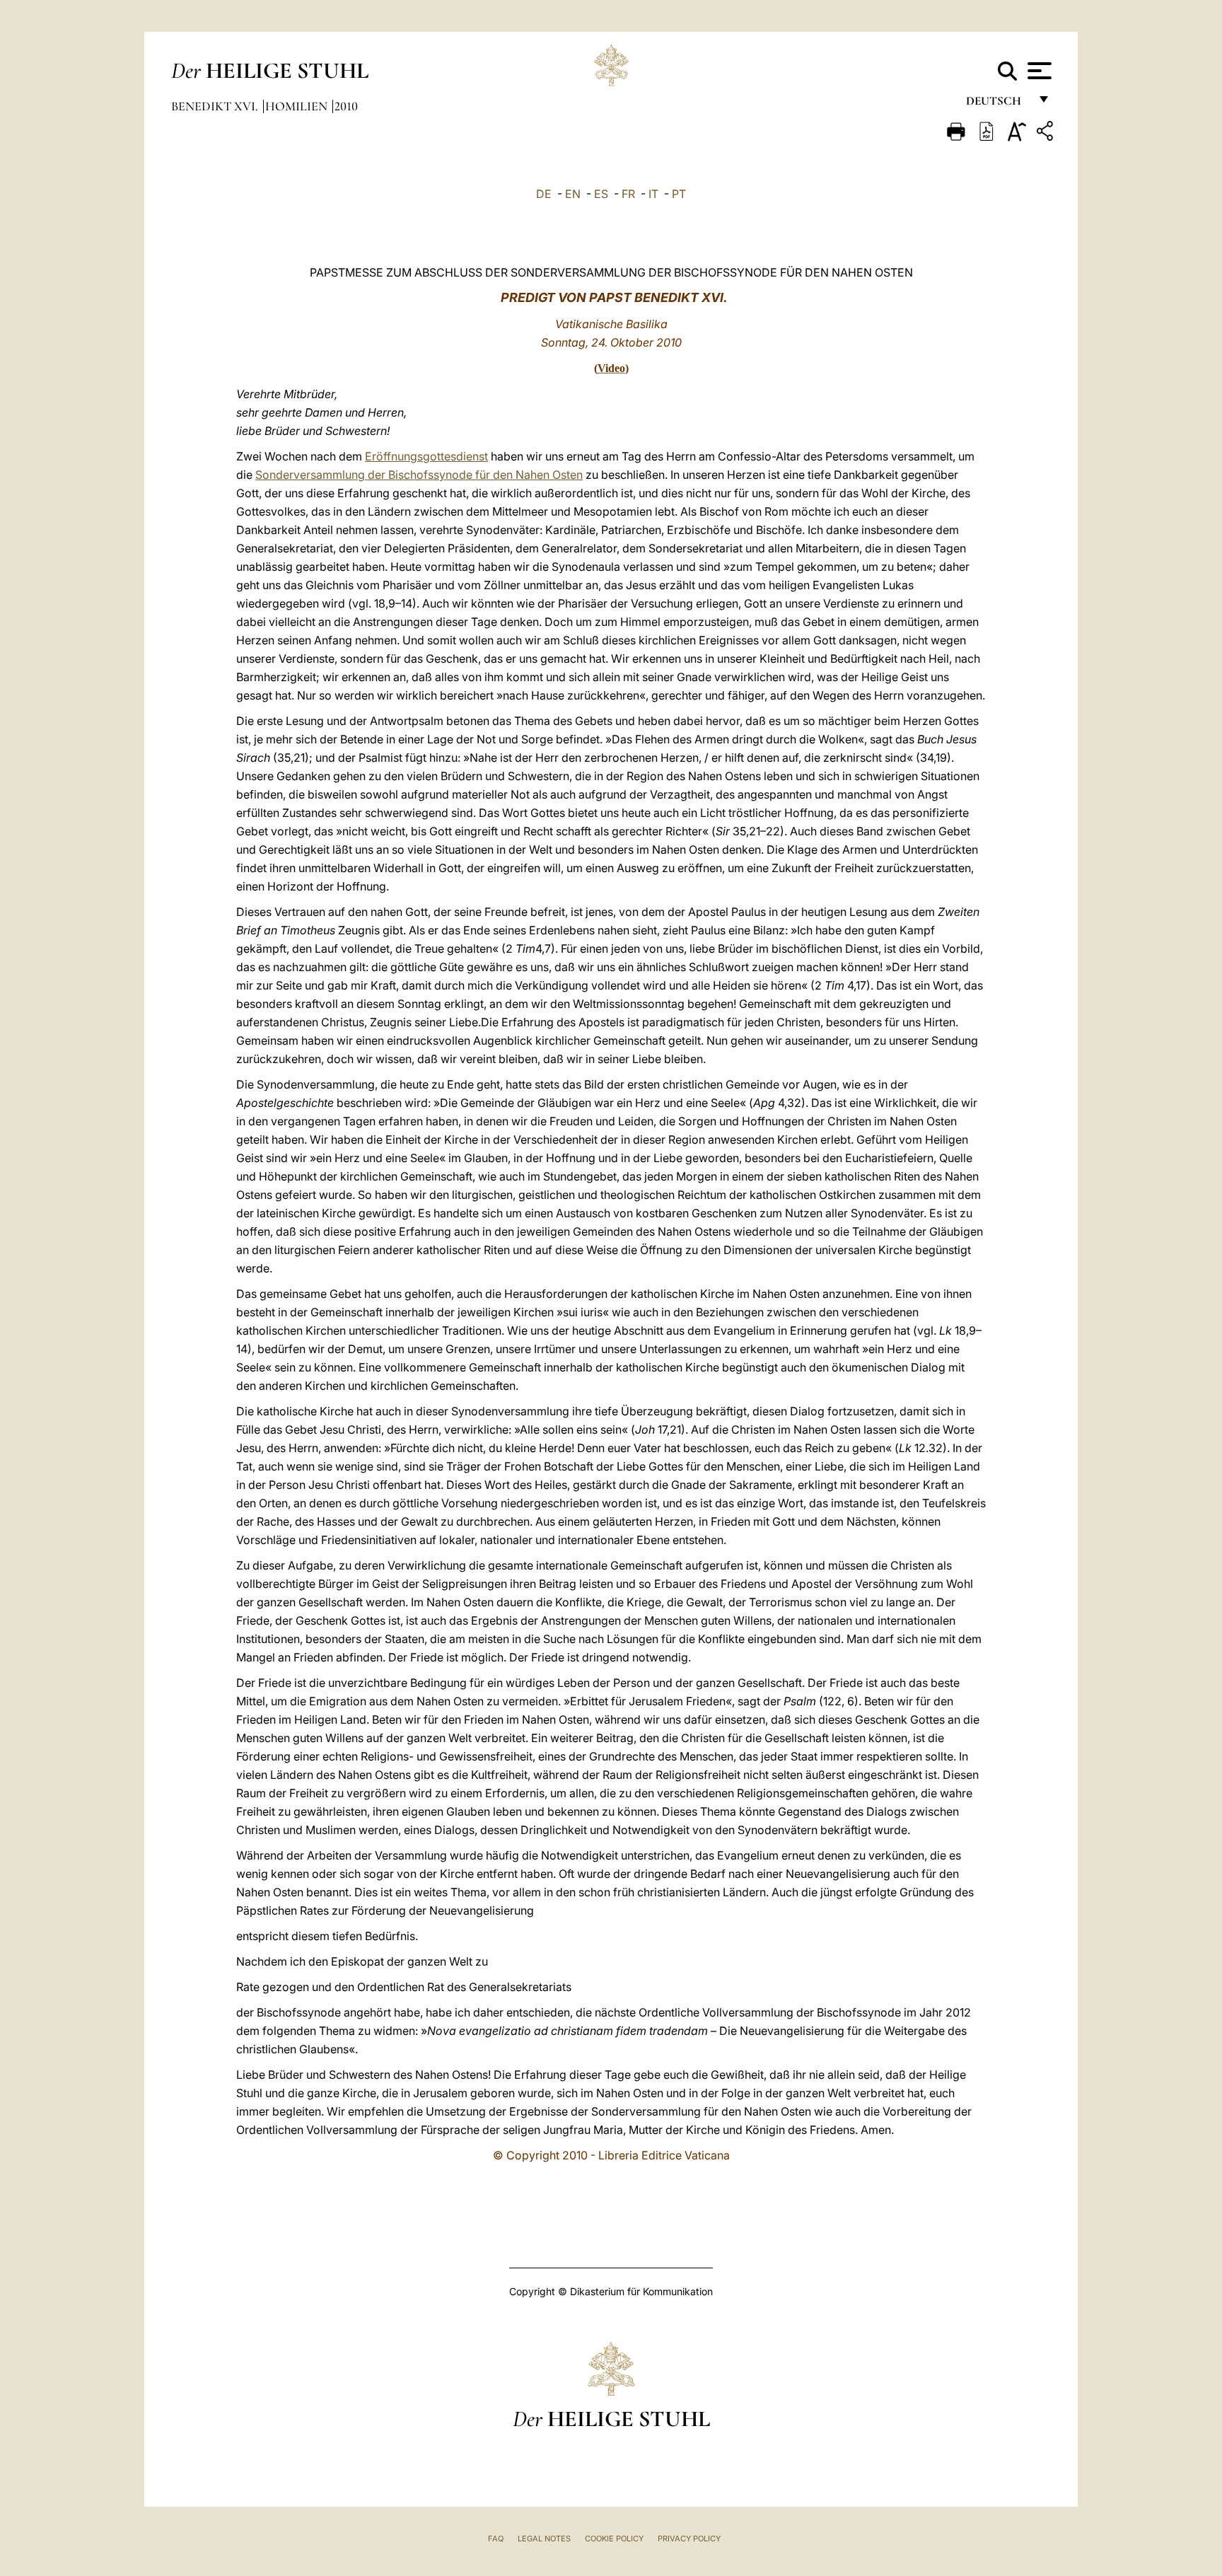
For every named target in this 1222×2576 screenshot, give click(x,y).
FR (628, 194)
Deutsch (997, 104)
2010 (346, 106)
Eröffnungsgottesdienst (426, 456)
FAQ (496, 2539)
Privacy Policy (689, 2539)
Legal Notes (544, 2539)
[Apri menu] (1038, 71)
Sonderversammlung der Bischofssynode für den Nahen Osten (419, 475)
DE (544, 194)
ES (601, 194)
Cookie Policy (614, 2539)
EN (573, 194)
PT (679, 194)
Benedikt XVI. (216, 106)
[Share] (1047, 133)
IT (653, 194)
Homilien (298, 106)
